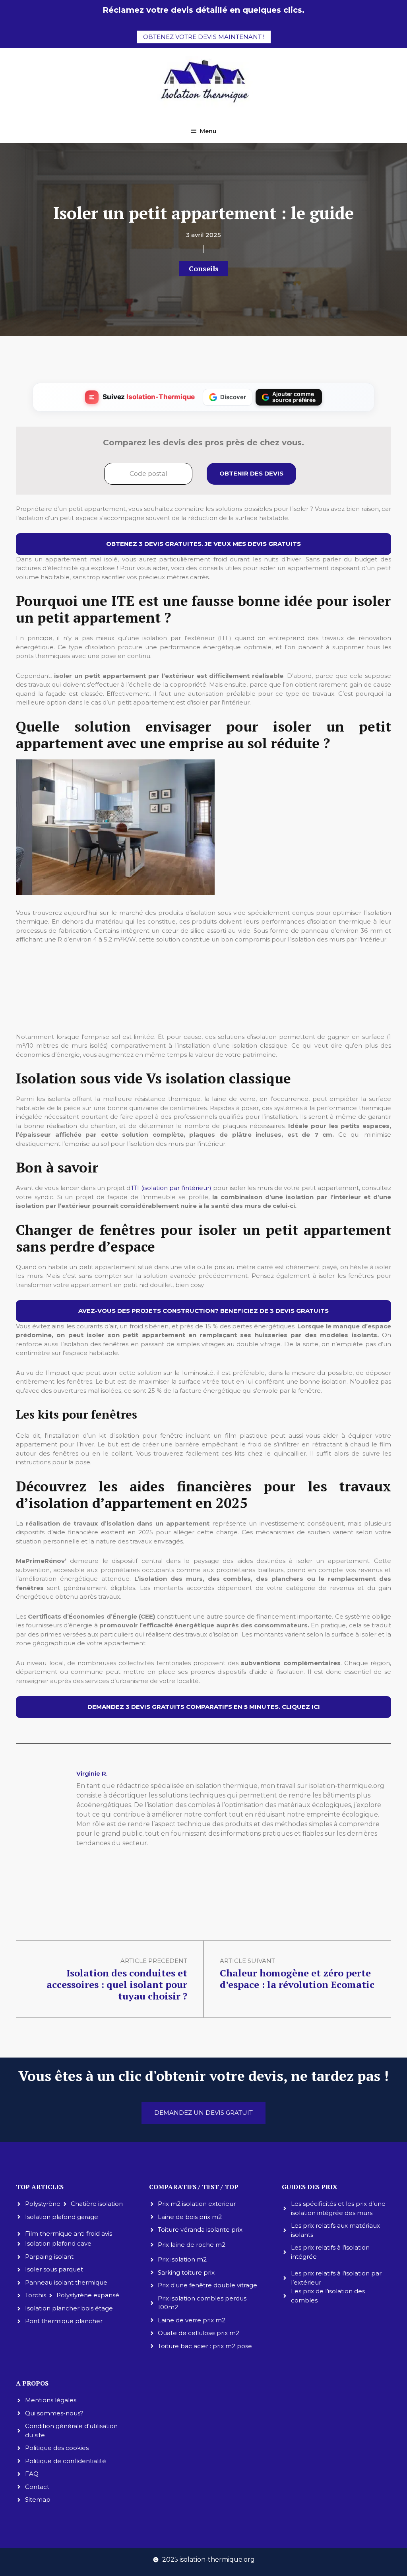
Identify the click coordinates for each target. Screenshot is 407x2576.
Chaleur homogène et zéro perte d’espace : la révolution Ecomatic (297, 1979)
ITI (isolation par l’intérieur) (172, 1188)
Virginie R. (92, 1773)
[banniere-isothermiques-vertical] (203, 1016)
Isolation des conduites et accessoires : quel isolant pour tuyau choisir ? (117, 1984)
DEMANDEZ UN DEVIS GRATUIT (203, 2113)
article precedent (154, 1961)
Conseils (204, 268)
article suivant (247, 1961)
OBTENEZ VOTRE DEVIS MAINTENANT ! (204, 37)
